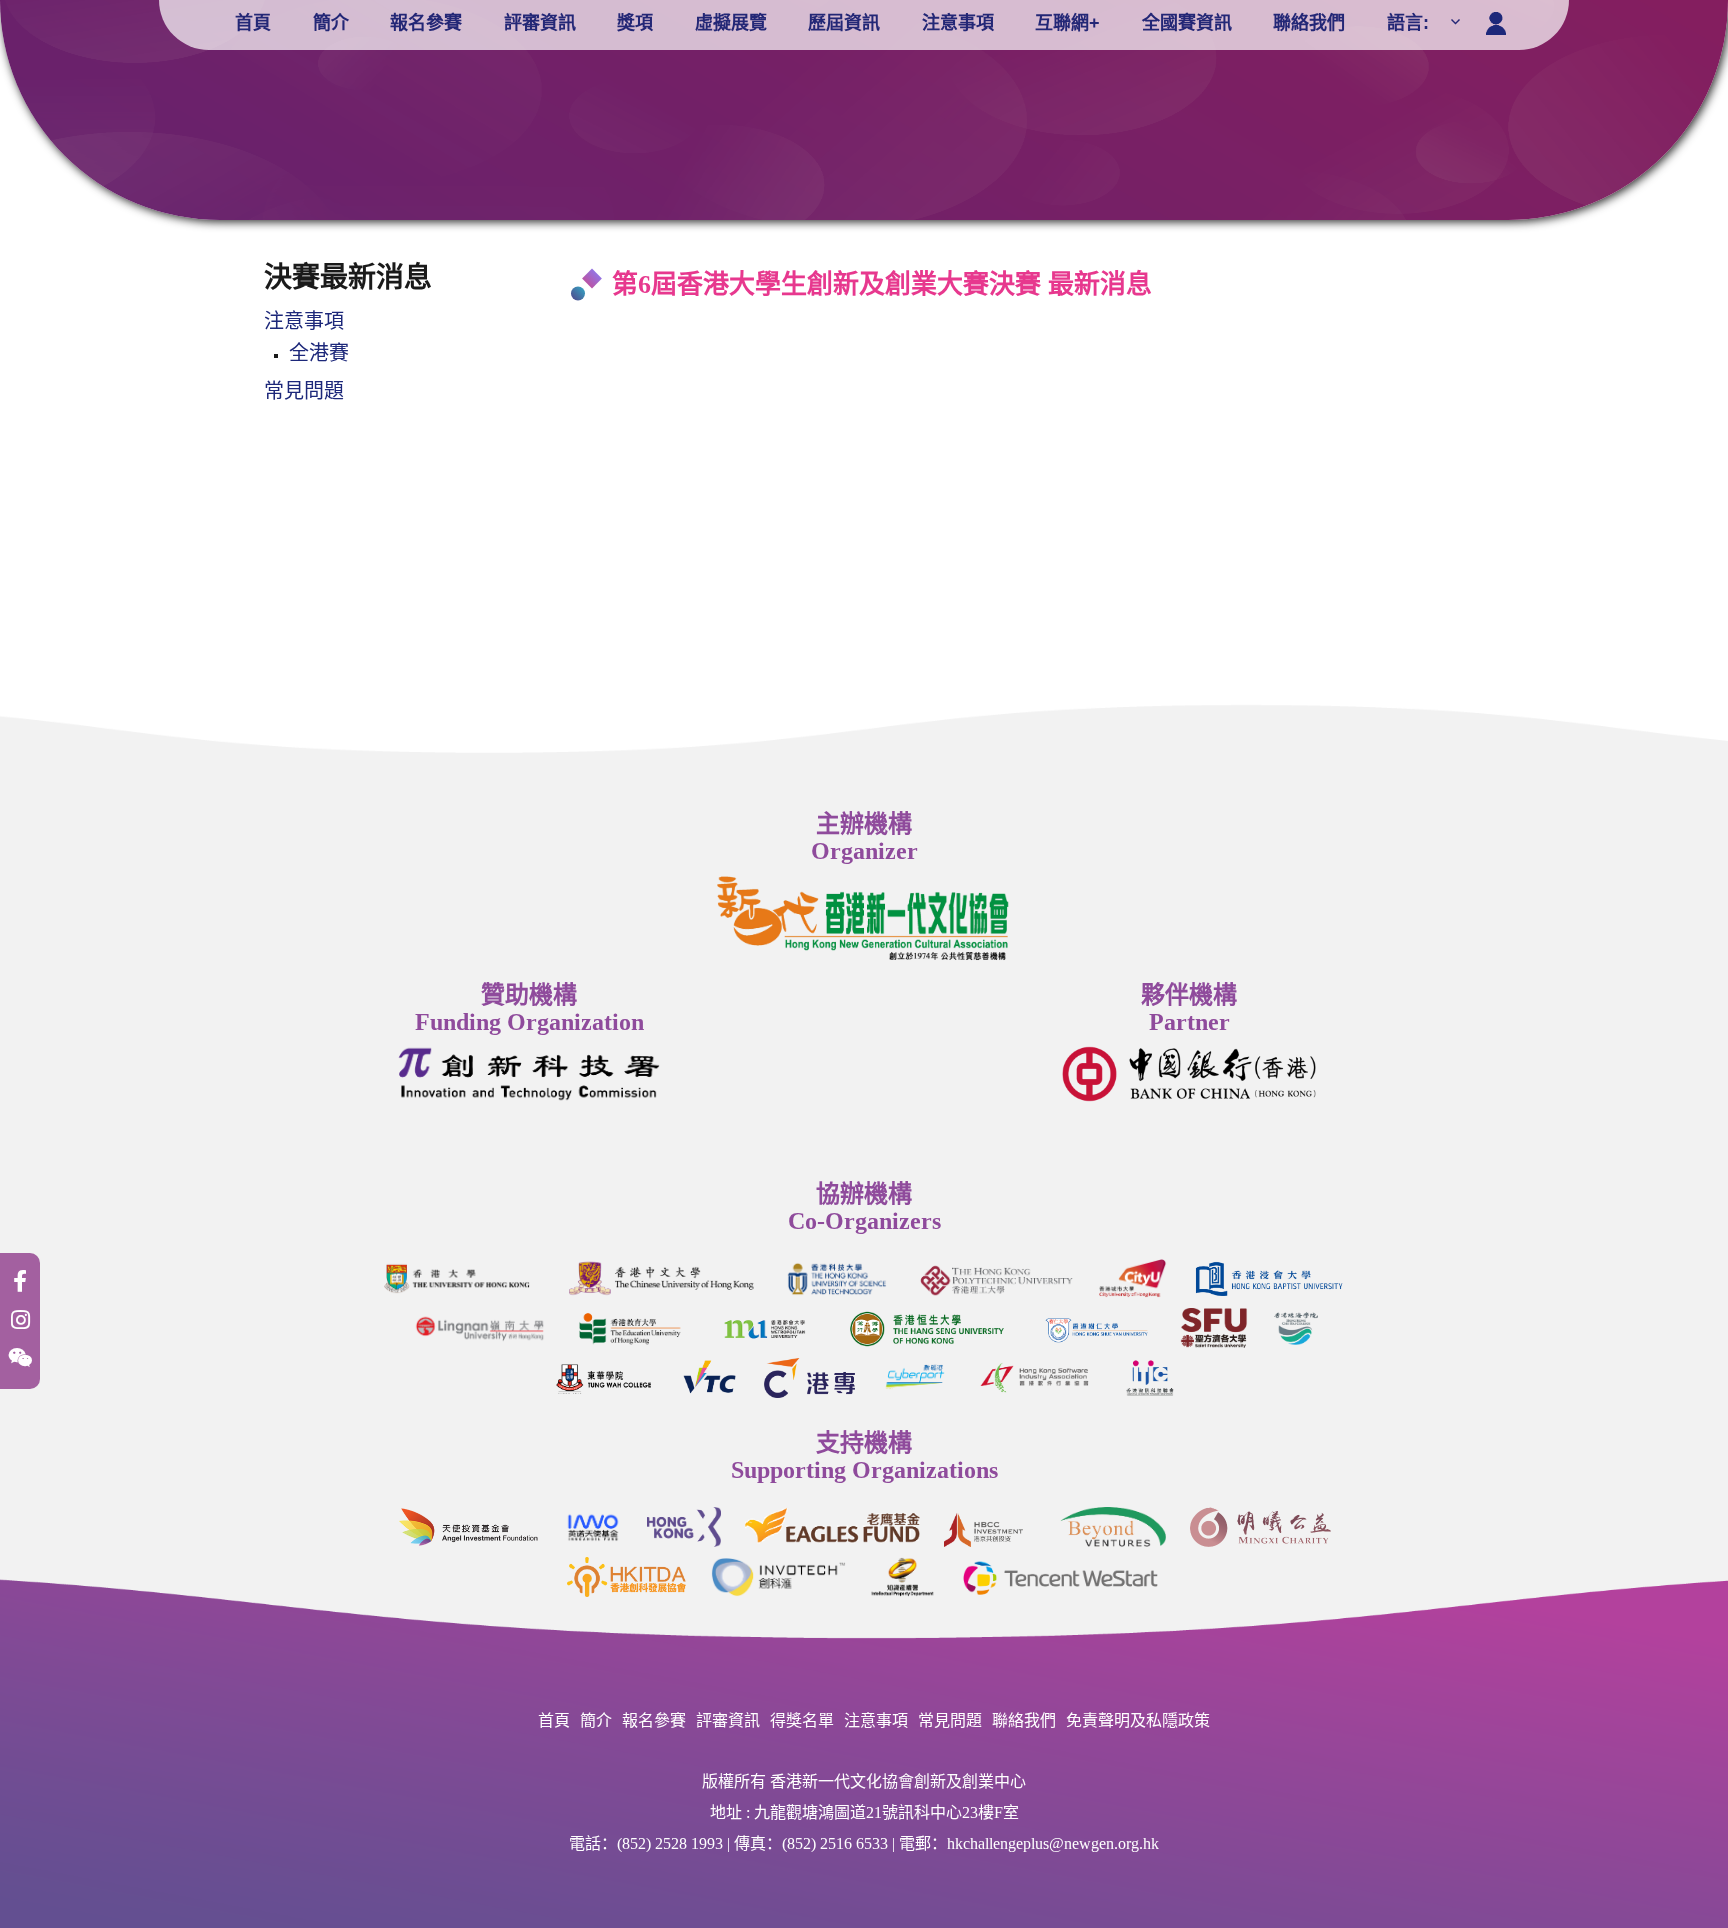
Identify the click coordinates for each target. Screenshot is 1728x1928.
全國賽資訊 (1187, 23)
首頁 (253, 23)
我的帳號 (1500, 19)
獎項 (635, 23)
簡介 (331, 23)
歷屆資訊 (844, 23)
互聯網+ (1067, 23)
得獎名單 (802, 1720)
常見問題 (304, 391)
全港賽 (319, 353)
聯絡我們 (1309, 23)
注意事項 (958, 23)
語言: (1410, 23)
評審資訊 (540, 23)
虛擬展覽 (731, 23)
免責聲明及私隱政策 (1138, 1720)
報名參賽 (426, 23)
